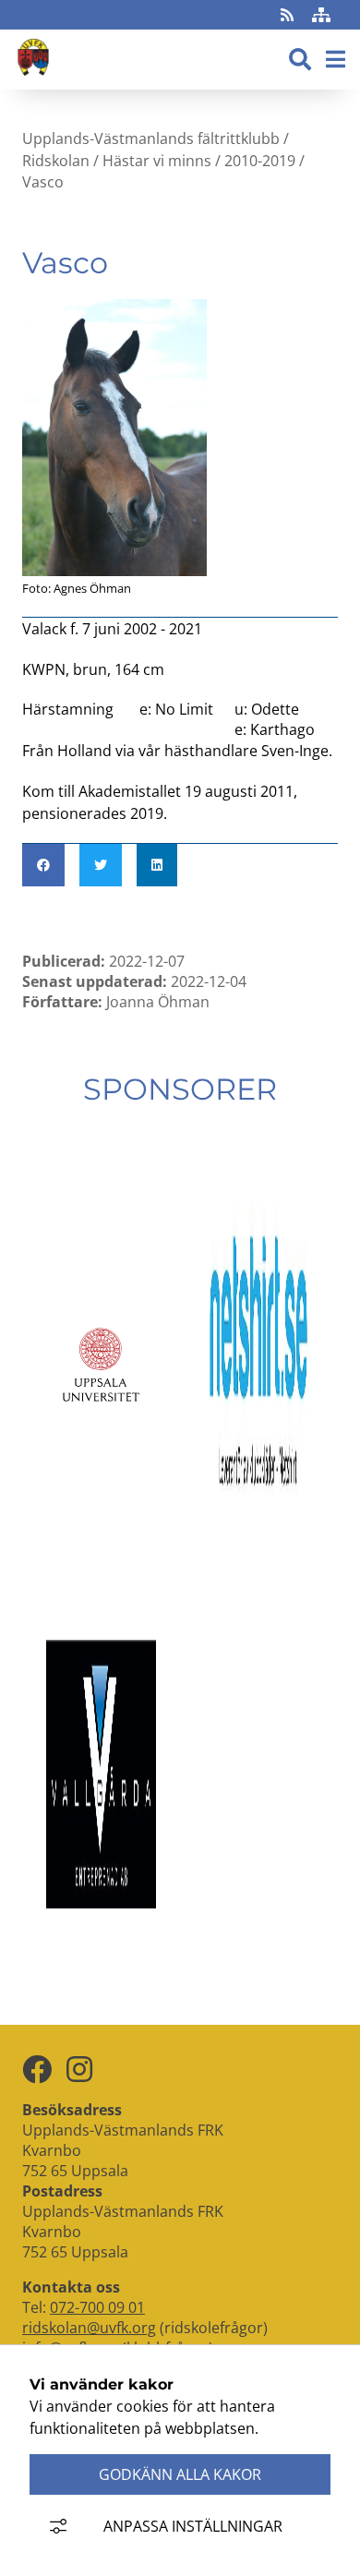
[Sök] (300, 60)
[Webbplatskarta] (321, 15)
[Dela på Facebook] (43, 865)
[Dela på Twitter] (101, 865)
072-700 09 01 (97, 2307)
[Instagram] (79, 2070)
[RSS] (289, 15)
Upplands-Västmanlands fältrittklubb (151, 138)
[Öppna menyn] (336, 60)
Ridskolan (56, 160)
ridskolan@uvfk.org (89, 2328)
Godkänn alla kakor (180, 2474)
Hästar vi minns (157, 160)
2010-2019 (260, 160)
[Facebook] (37, 2070)
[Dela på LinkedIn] (157, 865)
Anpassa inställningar (193, 2526)
